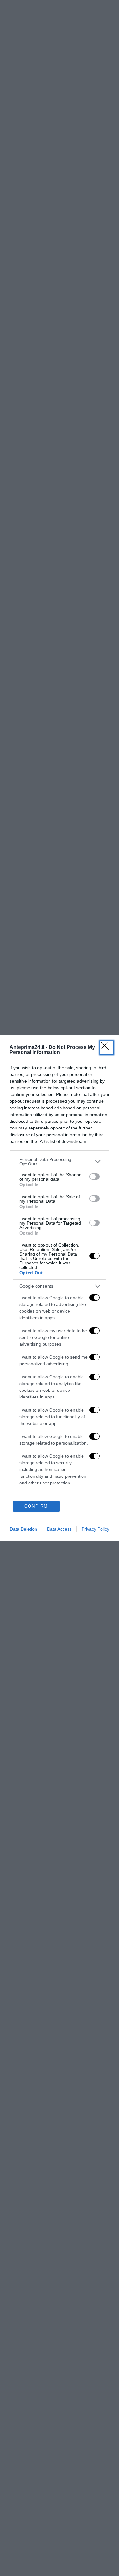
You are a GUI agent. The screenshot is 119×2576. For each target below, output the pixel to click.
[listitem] (60, 1162)
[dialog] (60, 1288)
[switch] (95, 1177)
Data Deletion (23, 1529)
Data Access (59, 1529)
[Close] (107, 1048)
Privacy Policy (95, 1529)
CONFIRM (36, 1506)
